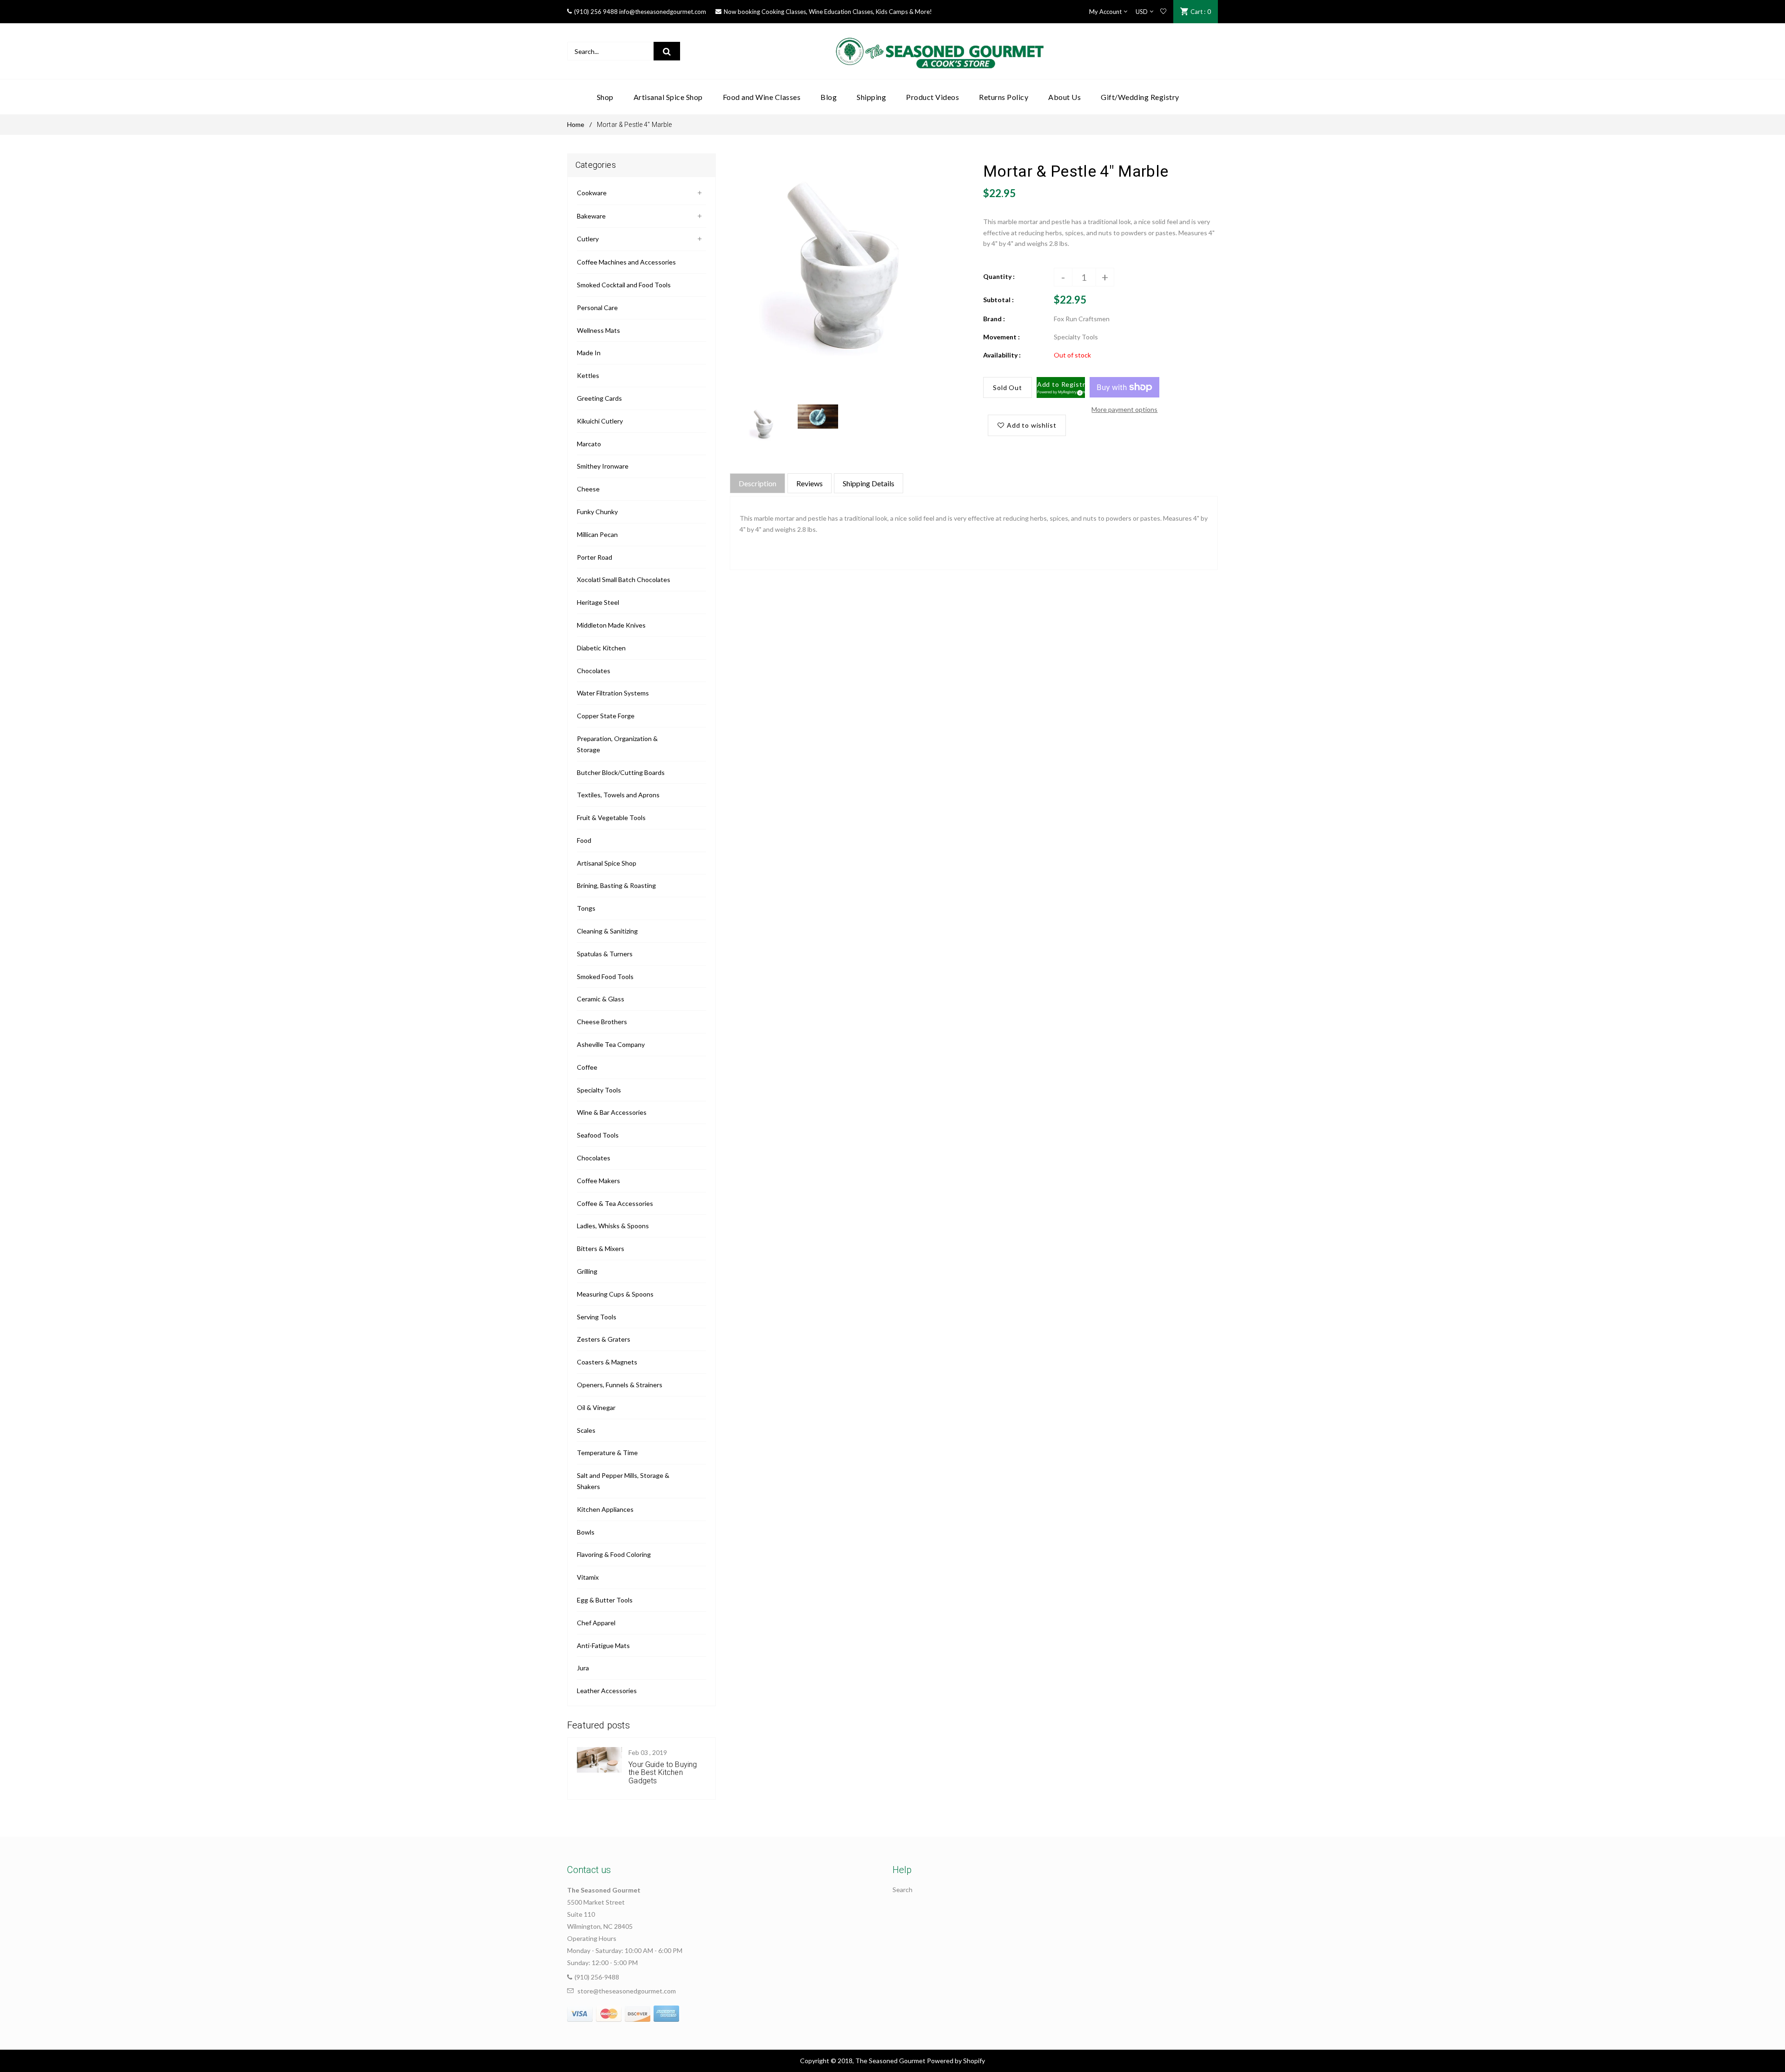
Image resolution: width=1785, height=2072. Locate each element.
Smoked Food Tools (605, 976)
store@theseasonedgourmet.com (627, 1991)
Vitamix (588, 1577)
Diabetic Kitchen (601, 648)
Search (902, 1890)
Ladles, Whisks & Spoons (613, 1226)
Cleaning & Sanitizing (607, 931)
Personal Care (597, 308)
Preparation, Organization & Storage (617, 744)
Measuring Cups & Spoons (615, 1294)
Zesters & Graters (604, 1339)
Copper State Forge (606, 716)
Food (584, 840)
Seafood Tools (598, 1135)
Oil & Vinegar (596, 1407)
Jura (583, 1668)
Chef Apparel (596, 1623)
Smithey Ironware (603, 466)
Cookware (592, 193)
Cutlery (588, 239)
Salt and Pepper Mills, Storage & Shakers (623, 1481)
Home (576, 124)
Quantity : (999, 276)
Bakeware (591, 216)
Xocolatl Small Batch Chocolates (624, 579)
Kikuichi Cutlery (600, 421)
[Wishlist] (1163, 12)
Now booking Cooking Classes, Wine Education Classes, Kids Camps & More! (828, 12)
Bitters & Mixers (601, 1248)
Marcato (589, 444)
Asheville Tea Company (611, 1044)
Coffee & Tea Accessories (615, 1203)
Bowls (586, 1532)
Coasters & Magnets (607, 1362)
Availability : (1002, 355)
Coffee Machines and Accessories (626, 262)
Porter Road (595, 557)
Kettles (588, 375)
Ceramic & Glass (601, 999)
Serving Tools (597, 1317)
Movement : (1002, 337)
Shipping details (869, 483)
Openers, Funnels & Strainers (620, 1385)
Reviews (810, 483)
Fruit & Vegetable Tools (611, 818)
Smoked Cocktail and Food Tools (624, 285)
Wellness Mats (598, 330)
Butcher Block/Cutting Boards (621, 772)
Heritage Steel (598, 602)
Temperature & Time (607, 1453)
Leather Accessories (607, 1691)
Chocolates (594, 671)
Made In (589, 353)
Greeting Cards (599, 398)
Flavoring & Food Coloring (614, 1554)
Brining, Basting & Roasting (616, 885)
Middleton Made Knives (611, 625)
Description (757, 483)
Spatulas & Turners (605, 954)
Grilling (587, 1271)
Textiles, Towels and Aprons (618, 795)
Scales (586, 1430)
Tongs (586, 908)
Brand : (994, 319)
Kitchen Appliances (605, 1509)
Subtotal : (998, 300)
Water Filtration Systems (613, 693)
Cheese (588, 489)
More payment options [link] (1124, 409)
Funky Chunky (597, 512)
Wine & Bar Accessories (612, 1112)
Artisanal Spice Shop (607, 863)
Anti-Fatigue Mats (603, 1645)
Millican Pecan (597, 534)
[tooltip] (1078, 391)
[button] (1061, 388)
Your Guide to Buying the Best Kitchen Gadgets (663, 1773)
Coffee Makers (598, 1181)
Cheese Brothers (602, 1022)
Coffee (587, 1067)
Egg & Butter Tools (605, 1600)
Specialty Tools (599, 1090)
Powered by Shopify (956, 2061)
